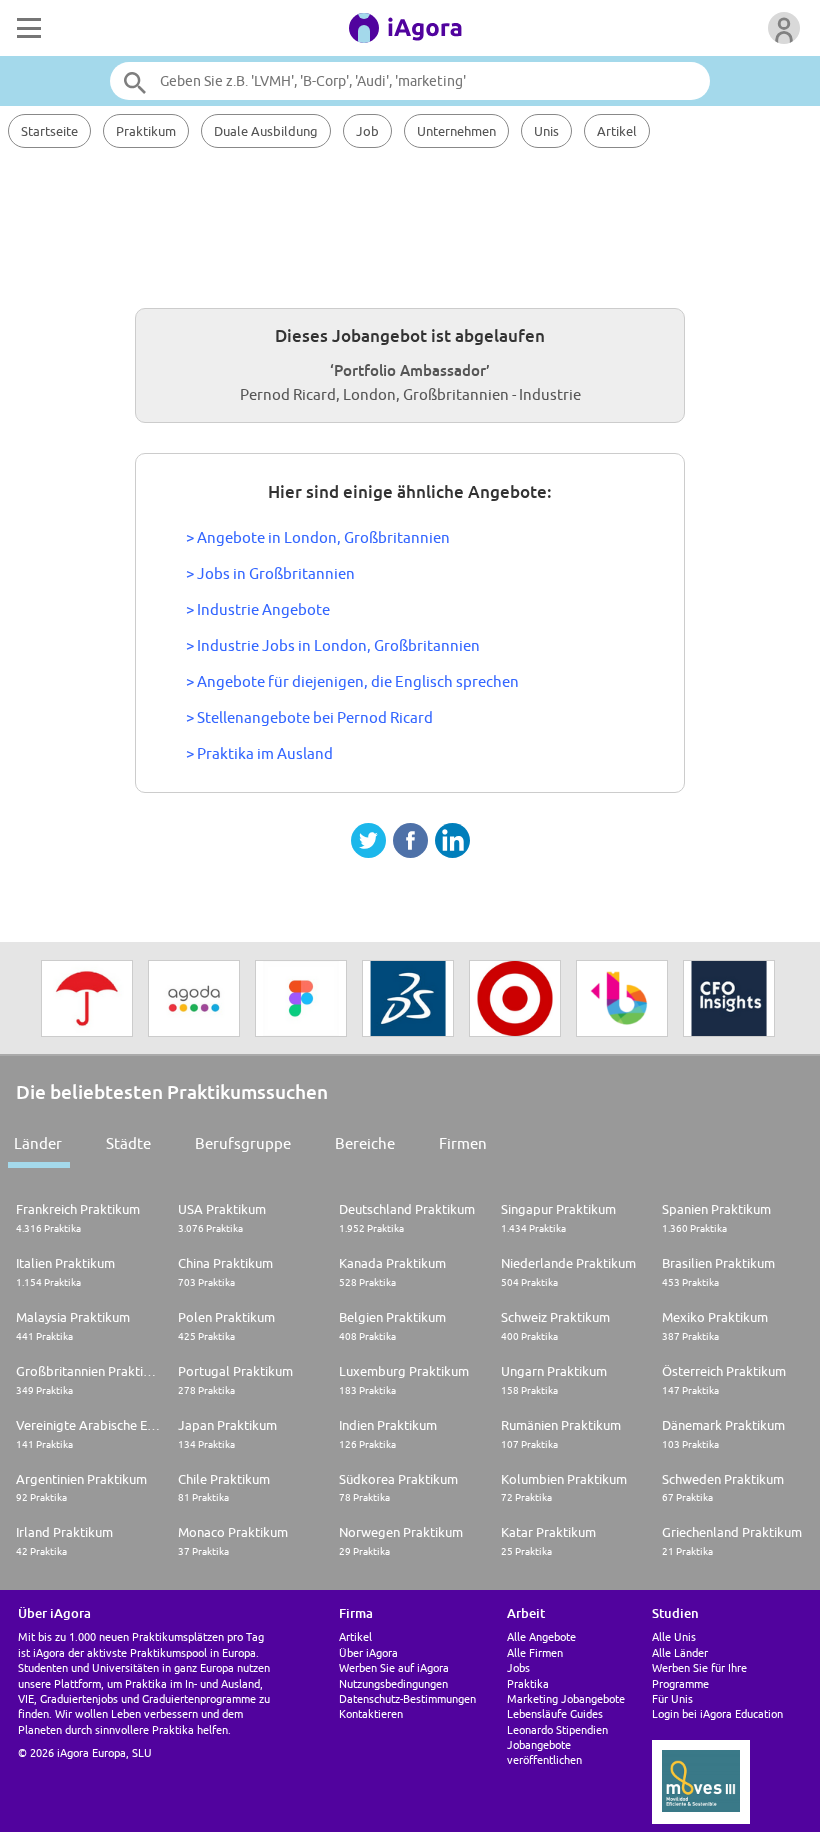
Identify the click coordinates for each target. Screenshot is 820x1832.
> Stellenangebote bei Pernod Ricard (309, 717)
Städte (128, 1143)
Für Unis (672, 1698)
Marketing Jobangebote (566, 1698)
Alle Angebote (541, 1636)
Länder (38, 1143)
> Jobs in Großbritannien (270, 573)
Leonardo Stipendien (557, 1729)
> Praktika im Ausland (259, 753)
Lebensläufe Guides (555, 1713)
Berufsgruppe (243, 1143)
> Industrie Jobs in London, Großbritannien (333, 645)
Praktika (528, 1683)
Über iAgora (368, 1652)
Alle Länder (680, 1652)
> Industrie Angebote (258, 609)
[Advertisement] (410, 225)
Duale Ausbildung (266, 131)
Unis (546, 131)
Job (367, 131)
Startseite (49, 131)
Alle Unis (674, 1636)
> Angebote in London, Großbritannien (318, 537)
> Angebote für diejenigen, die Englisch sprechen (352, 681)
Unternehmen (456, 131)
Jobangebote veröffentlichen (544, 1752)
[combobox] (410, 81)
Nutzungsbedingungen (393, 1683)
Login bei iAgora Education (717, 1713)
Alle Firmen (535, 1652)
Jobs (518, 1667)
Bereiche (365, 1143)
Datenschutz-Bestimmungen (407, 1698)
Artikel (617, 131)
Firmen (463, 1143)
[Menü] (27, 28)
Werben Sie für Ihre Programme (699, 1675)
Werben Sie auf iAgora (394, 1667)
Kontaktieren (371, 1713)
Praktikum (146, 131)
